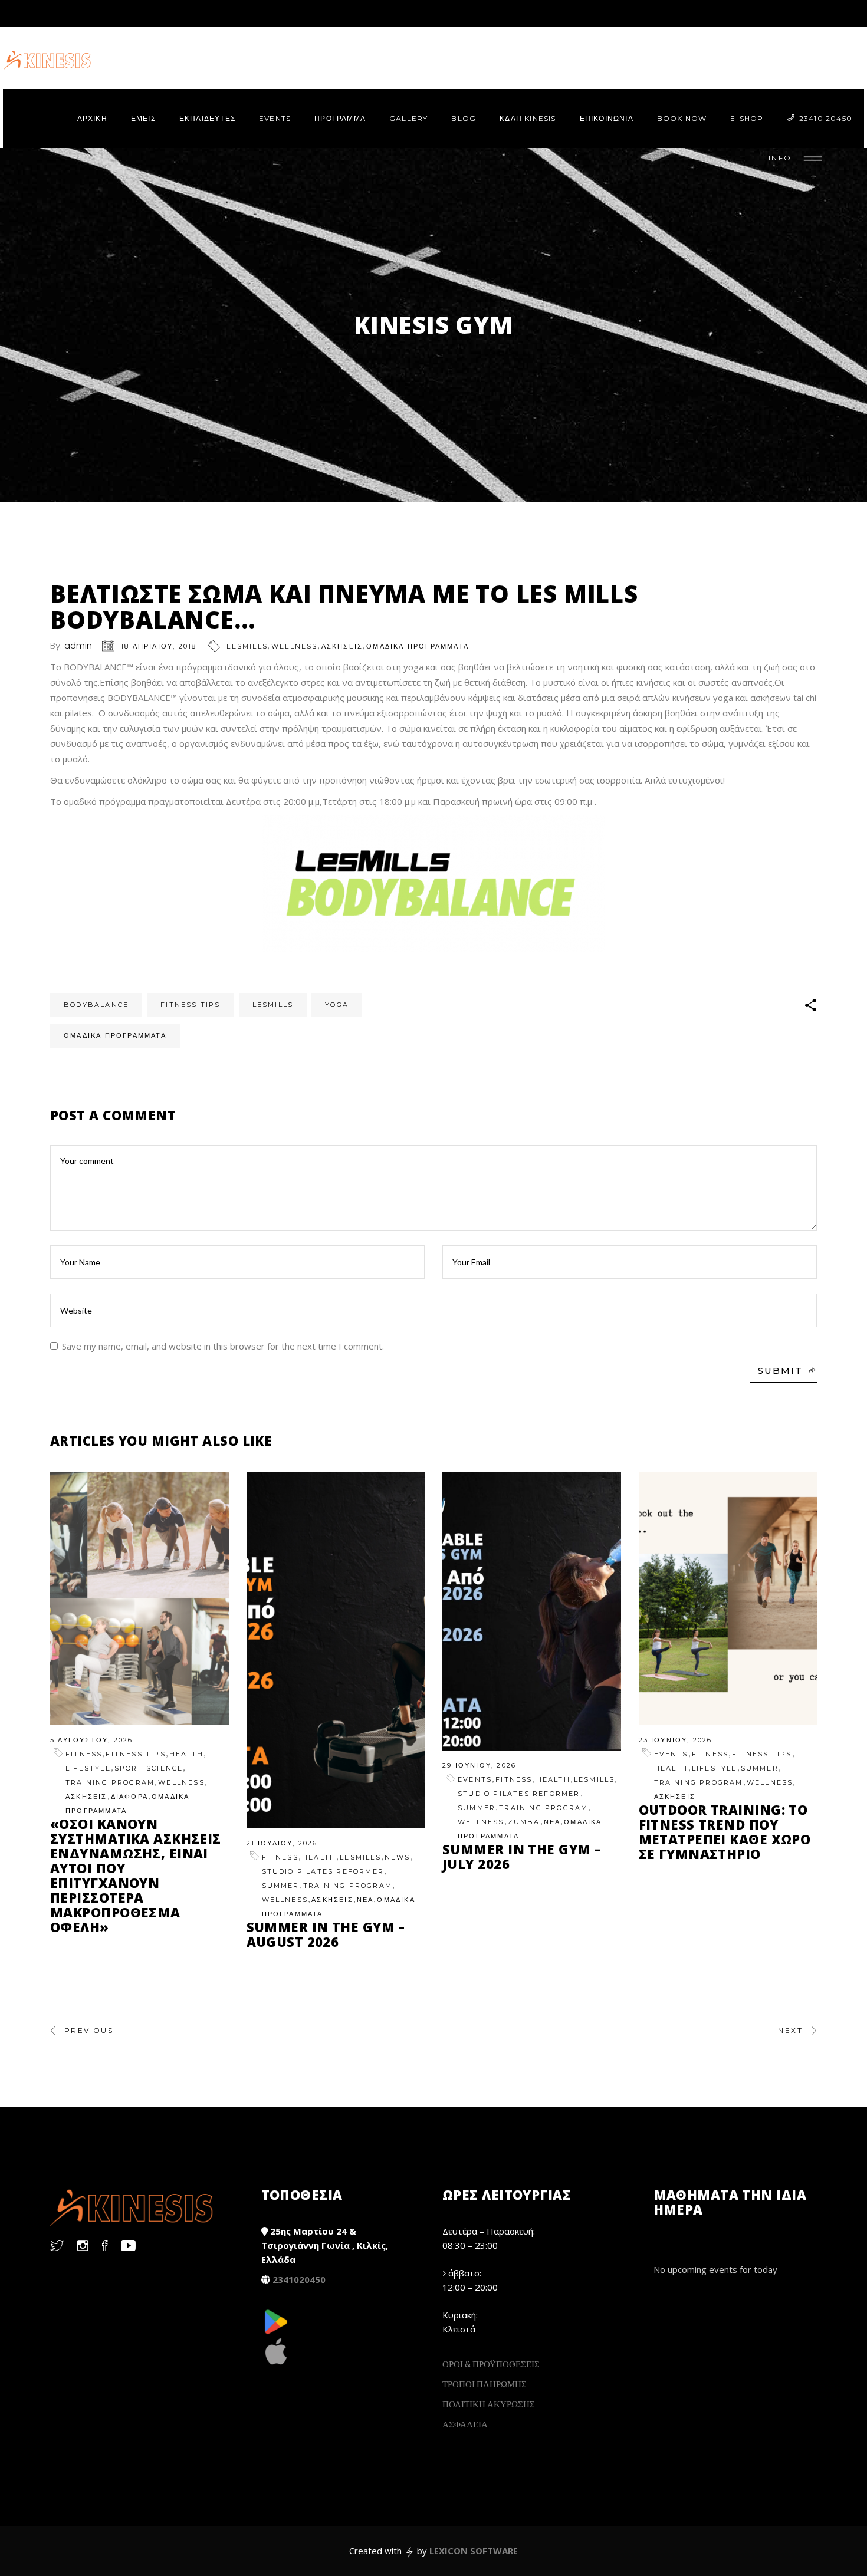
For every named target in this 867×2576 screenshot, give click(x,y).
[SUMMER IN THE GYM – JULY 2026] (532, 1611)
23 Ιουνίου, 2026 (676, 1740)
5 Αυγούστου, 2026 (91, 1740)
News (398, 1857)
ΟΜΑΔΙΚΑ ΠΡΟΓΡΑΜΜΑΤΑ (418, 646)
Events (475, 1779)
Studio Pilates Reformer (323, 1871)
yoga (337, 1005)
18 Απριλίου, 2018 (159, 646)
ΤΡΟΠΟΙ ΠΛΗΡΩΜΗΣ (485, 2384)
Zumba (524, 1822)
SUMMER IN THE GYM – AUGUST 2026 (326, 1934)
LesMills (247, 646)
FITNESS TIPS (135, 1754)
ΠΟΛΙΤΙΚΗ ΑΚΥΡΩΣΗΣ (489, 2404)
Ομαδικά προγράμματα (115, 1035)
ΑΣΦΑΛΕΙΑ (465, 2424)
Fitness (84, 1754)
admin (78, 645)
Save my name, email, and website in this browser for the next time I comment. (223, 1346)
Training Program (110, 1782)
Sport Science (149, 1768)
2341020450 (299, 2279)
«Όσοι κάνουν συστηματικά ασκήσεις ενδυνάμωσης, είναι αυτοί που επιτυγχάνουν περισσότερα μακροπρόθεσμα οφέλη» (136, 1875)
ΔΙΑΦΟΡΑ (129, 1797)
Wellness (295, 646)
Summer (281, 1886)
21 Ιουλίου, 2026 (282, 1843)
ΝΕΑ (365, 1900)
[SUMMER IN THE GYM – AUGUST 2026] (336, 1650)
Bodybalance (96, 1005)
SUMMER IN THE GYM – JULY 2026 (522, 1856)
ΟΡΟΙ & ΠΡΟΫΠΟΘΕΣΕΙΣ (491, 2364)
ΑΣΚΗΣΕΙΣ (342, 646)
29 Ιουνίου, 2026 (479, 1765)
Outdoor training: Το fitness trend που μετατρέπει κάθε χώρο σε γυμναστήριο (725, 1832)
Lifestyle (88, 1768)
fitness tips (190, 1005)
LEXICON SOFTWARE (474, 2551)
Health (186, 1754)
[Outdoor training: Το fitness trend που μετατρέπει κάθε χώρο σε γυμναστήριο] (728, 1598)
